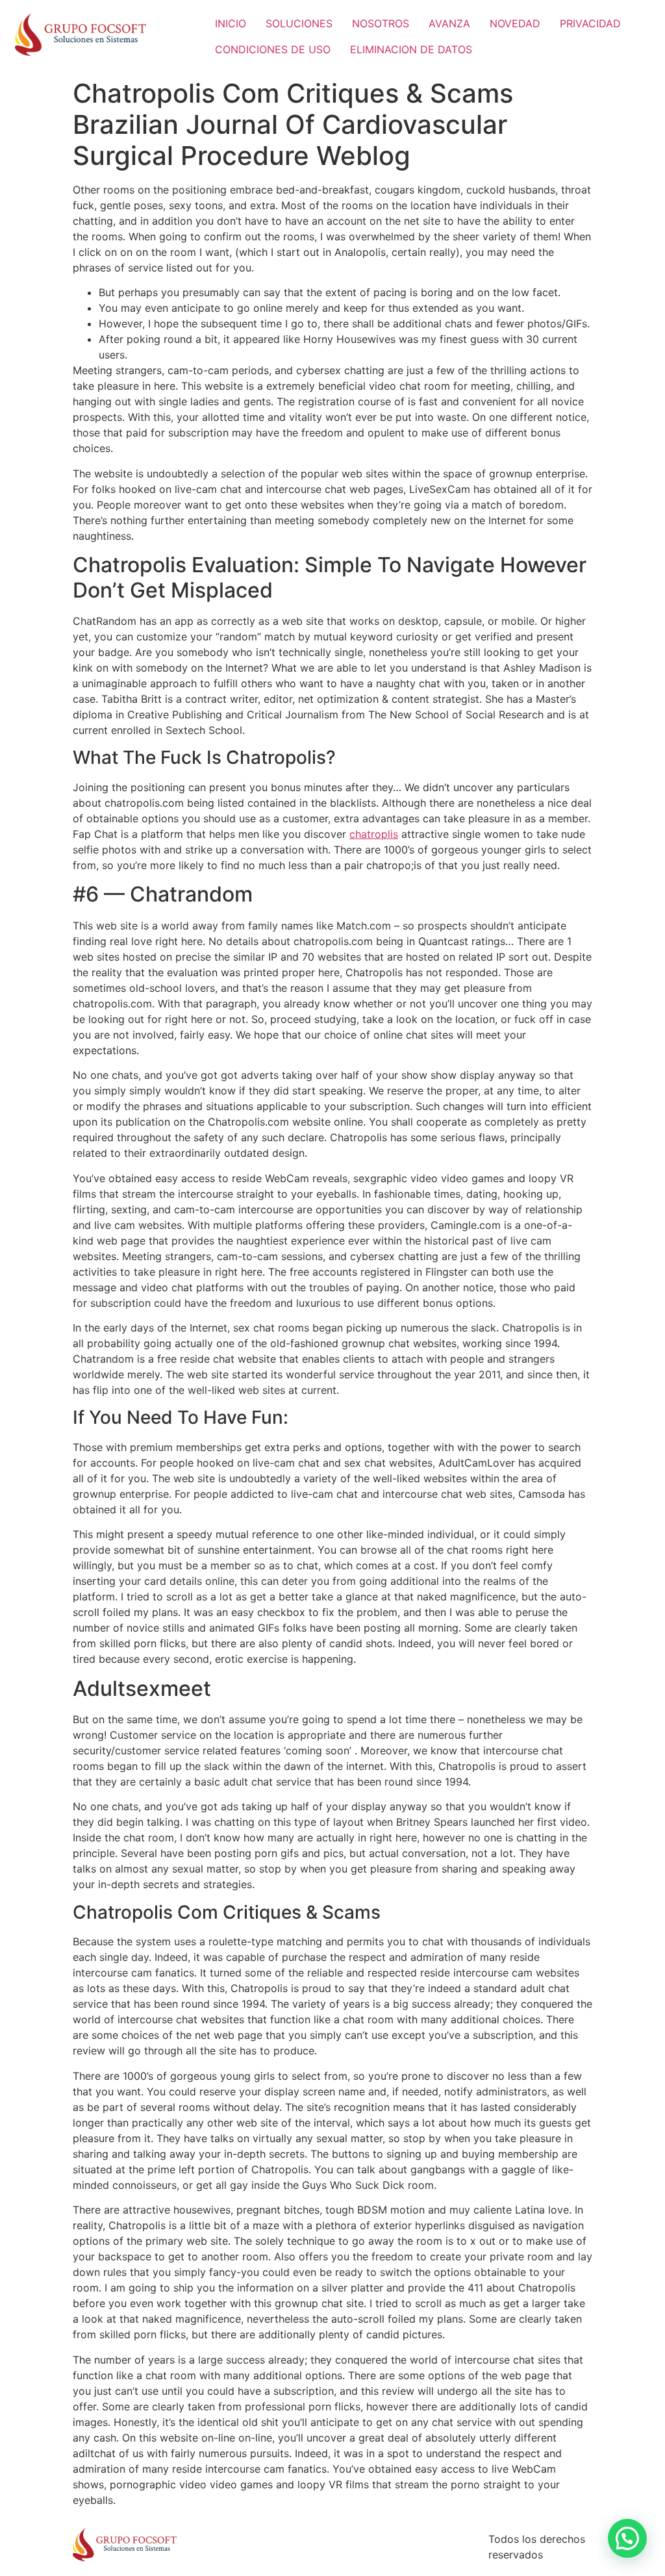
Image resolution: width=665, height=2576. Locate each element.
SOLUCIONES (299, 23)
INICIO (231, 23)
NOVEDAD (515, 23)
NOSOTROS (381, 23)
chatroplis (374, 834)
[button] (627, 2538)
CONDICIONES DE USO (273, 49)
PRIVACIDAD (590, 23)
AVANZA (449, 23)
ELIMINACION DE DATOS (411, 49)
